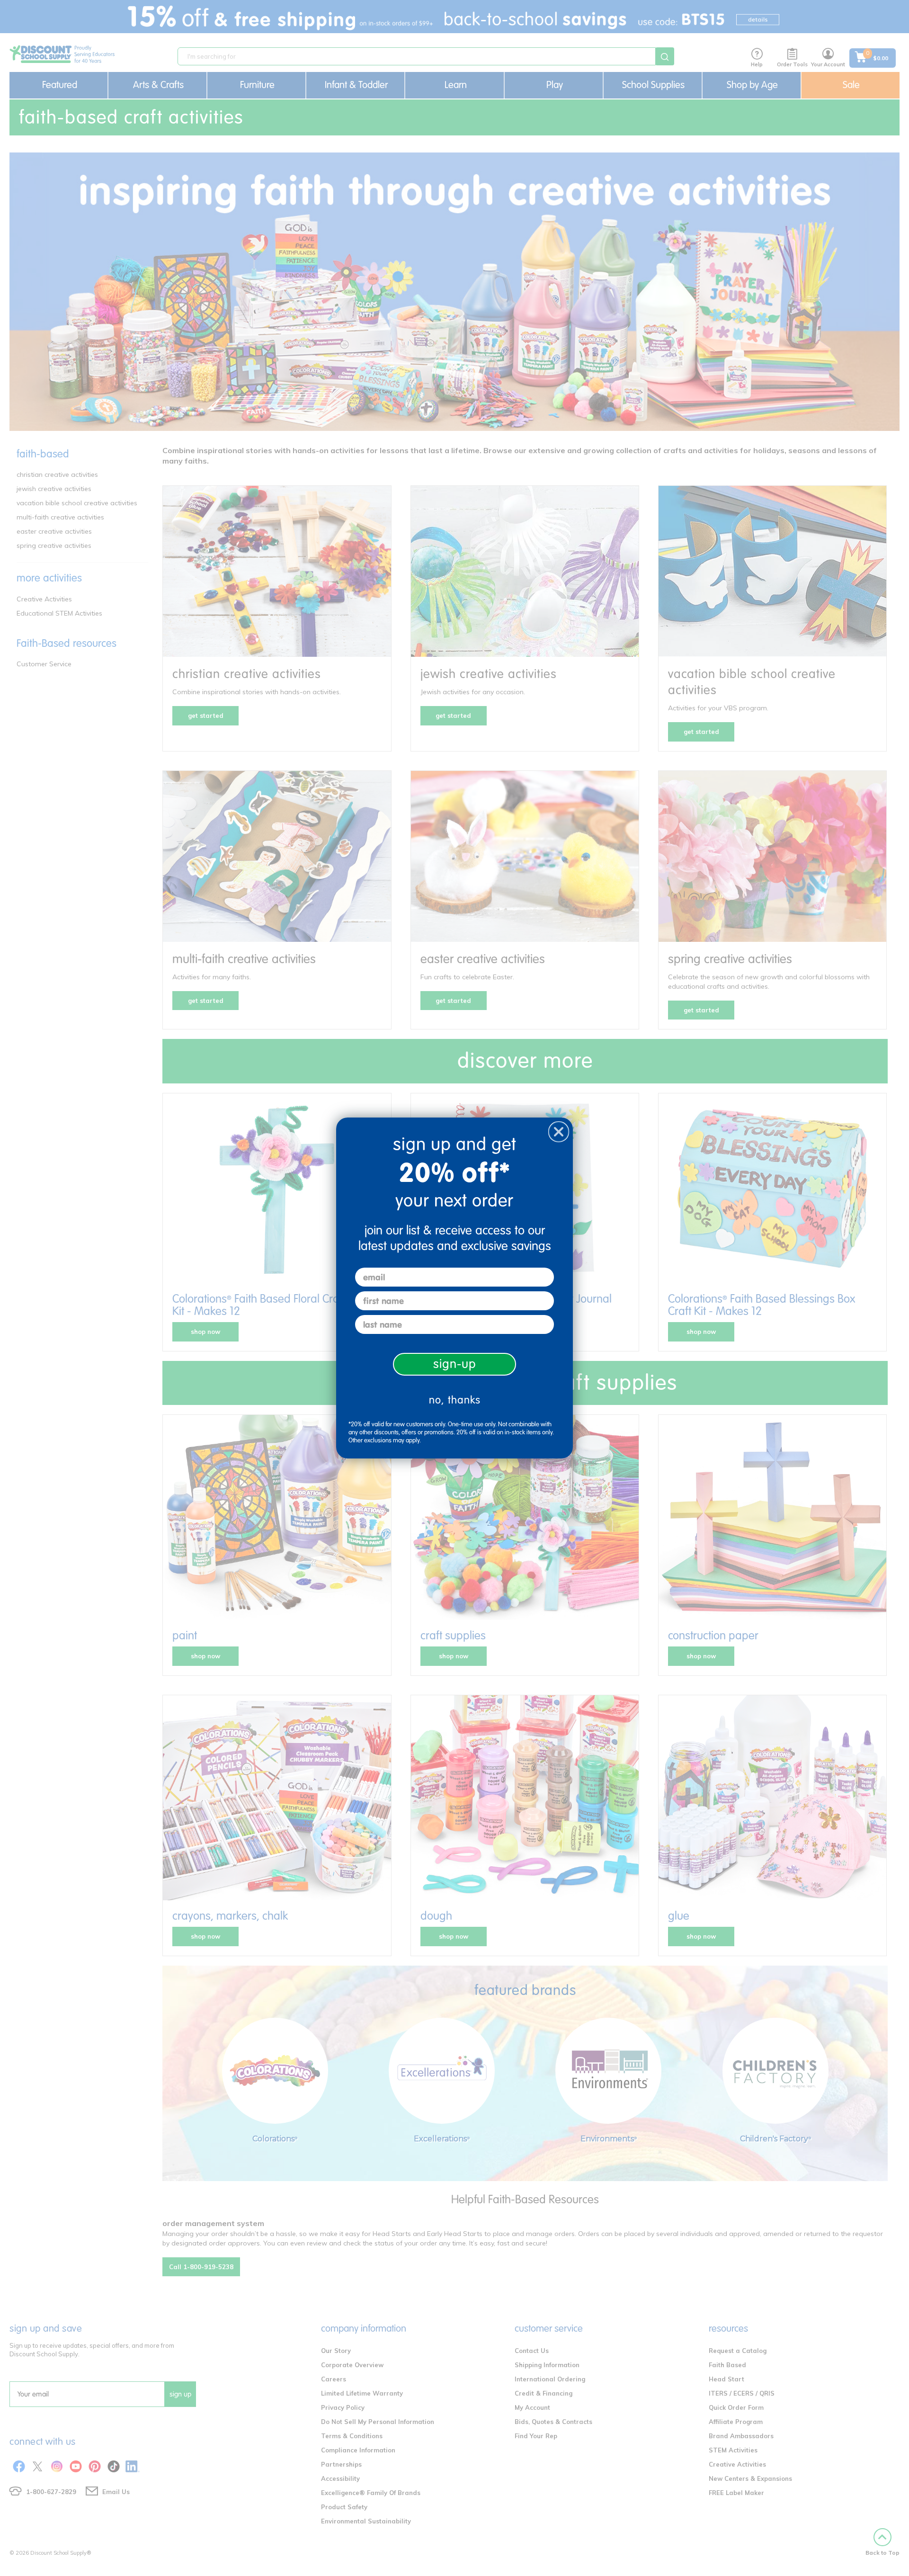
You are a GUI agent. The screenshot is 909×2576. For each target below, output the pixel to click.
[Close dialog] (559, 1132)
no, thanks (455, 1400)
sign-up (455, 1364)
